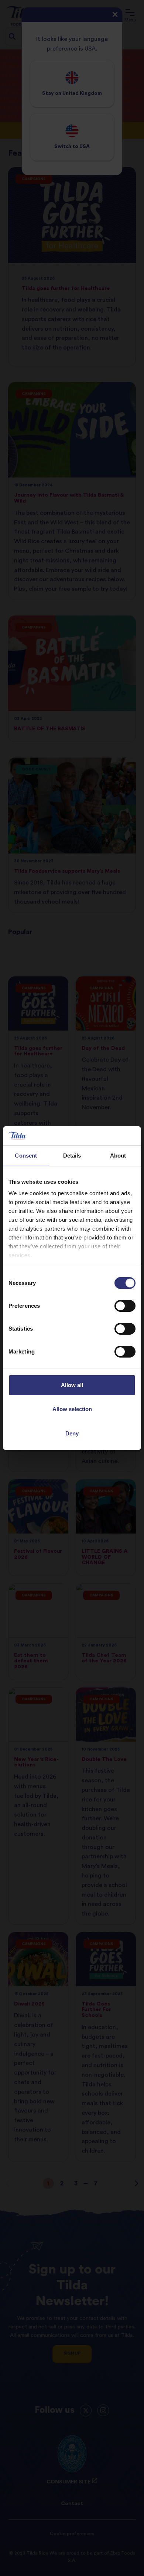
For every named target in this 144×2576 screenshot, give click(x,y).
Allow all (72, 1385)
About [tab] (118, 1156)
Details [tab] (72, 1156)
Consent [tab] (26, 1156)
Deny (72, 1433)
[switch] (125, 1306)
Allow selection (72, 1409)
